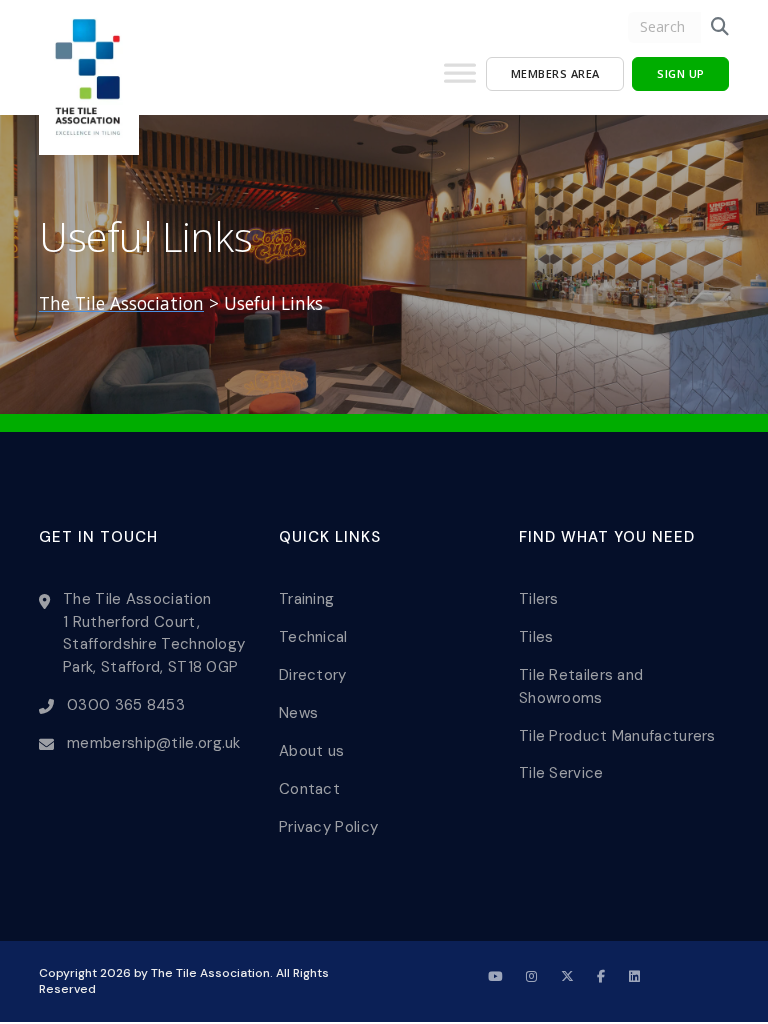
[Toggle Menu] (460, 81)
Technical (313, 637)
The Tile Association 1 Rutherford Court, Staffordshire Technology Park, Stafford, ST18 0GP (154, 633)
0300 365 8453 (126, 705)
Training (306, 599)
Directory (313, 675)
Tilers (539, 599)
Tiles (536, 637)
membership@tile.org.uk (154, 743)
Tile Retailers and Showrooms (581, 686)
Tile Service (561, 773)
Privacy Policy (328, 827)
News (298, 713)
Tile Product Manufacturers (617, 736)
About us (311, 751)
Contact (309, 789)
